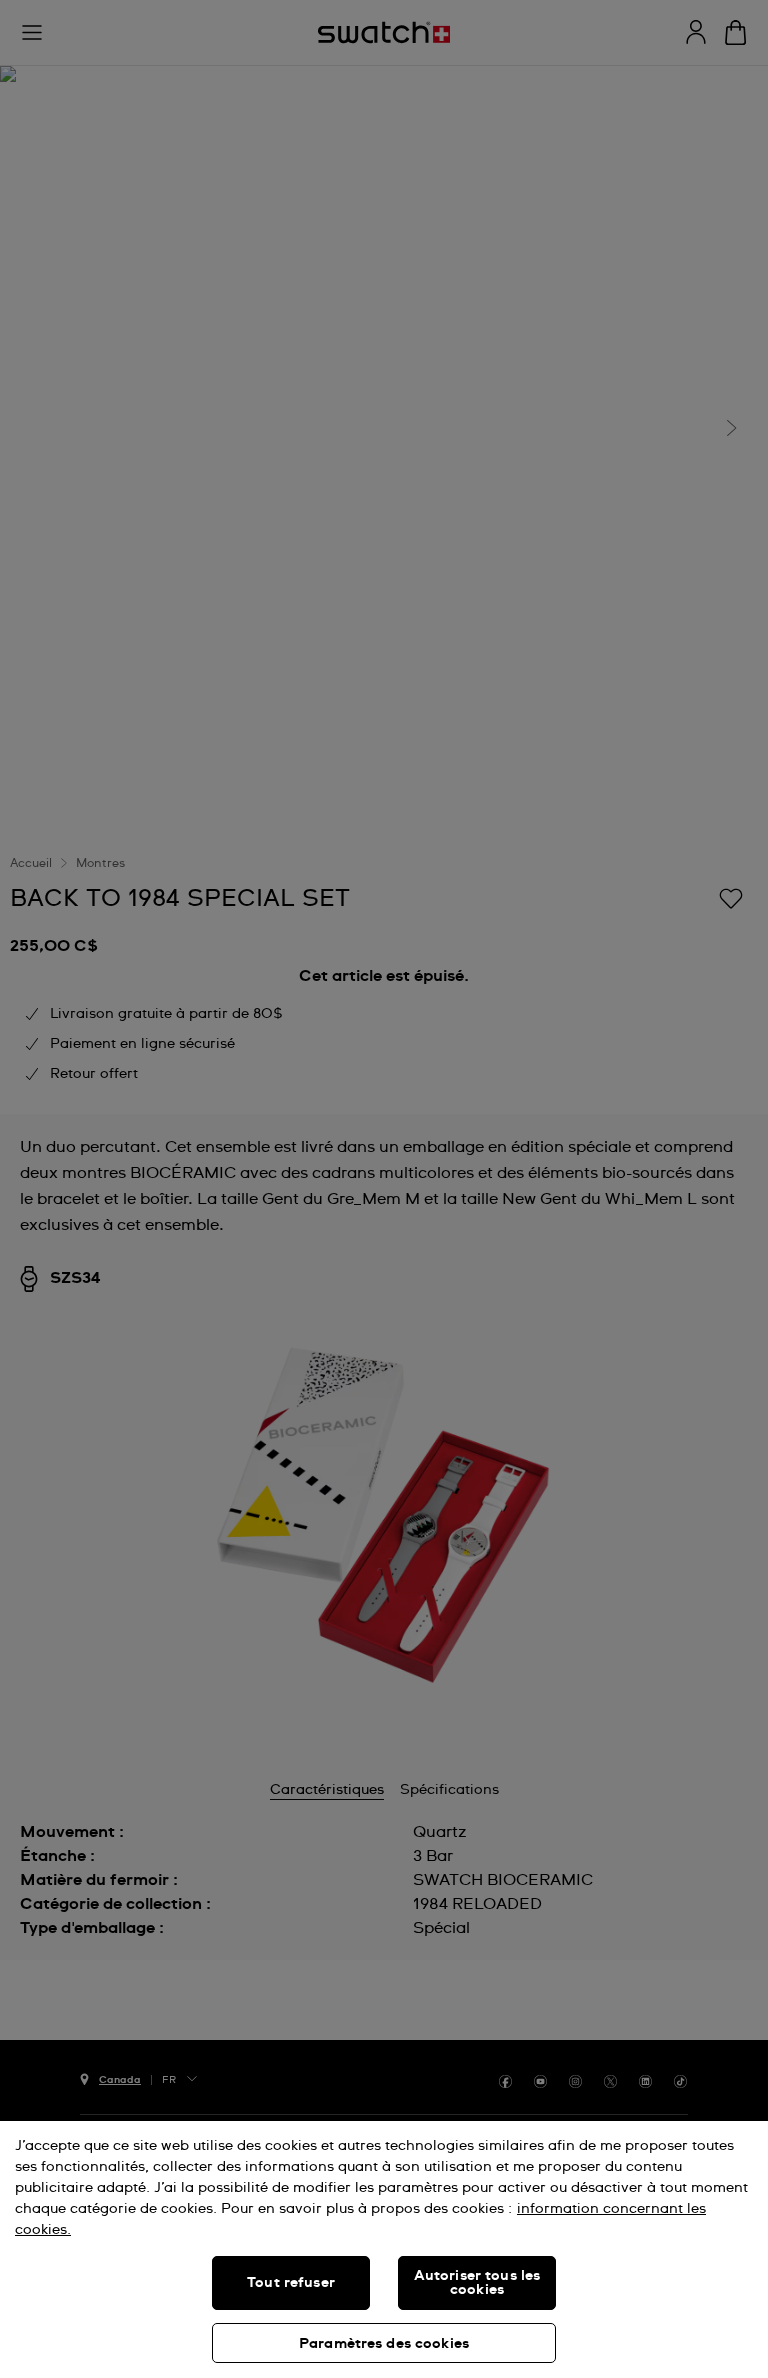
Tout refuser (291, 2283)
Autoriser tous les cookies (477, 2283)
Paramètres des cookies (384, 2344)
